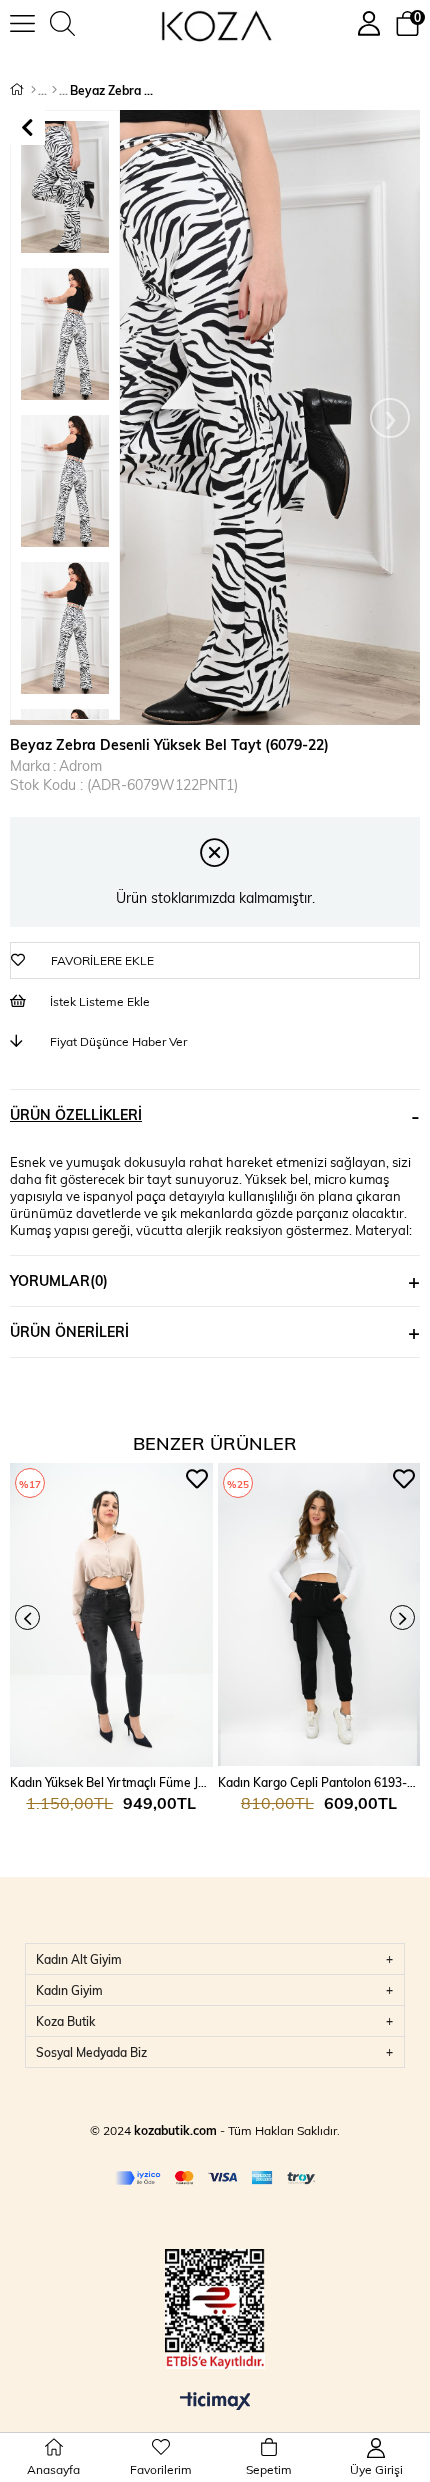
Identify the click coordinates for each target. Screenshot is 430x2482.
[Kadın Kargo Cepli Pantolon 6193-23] (319, 1615)
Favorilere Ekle (197, 1479)
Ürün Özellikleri (76, 1114)
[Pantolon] (54, 90)
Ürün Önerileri (69, 1331)
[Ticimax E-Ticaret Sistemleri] (215, 2402)
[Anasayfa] (33, 90)
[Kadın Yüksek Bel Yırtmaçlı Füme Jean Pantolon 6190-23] (111, 1615)
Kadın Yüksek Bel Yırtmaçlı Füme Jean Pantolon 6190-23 (111, 1782)
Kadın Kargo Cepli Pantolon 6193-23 (319, 1782)
